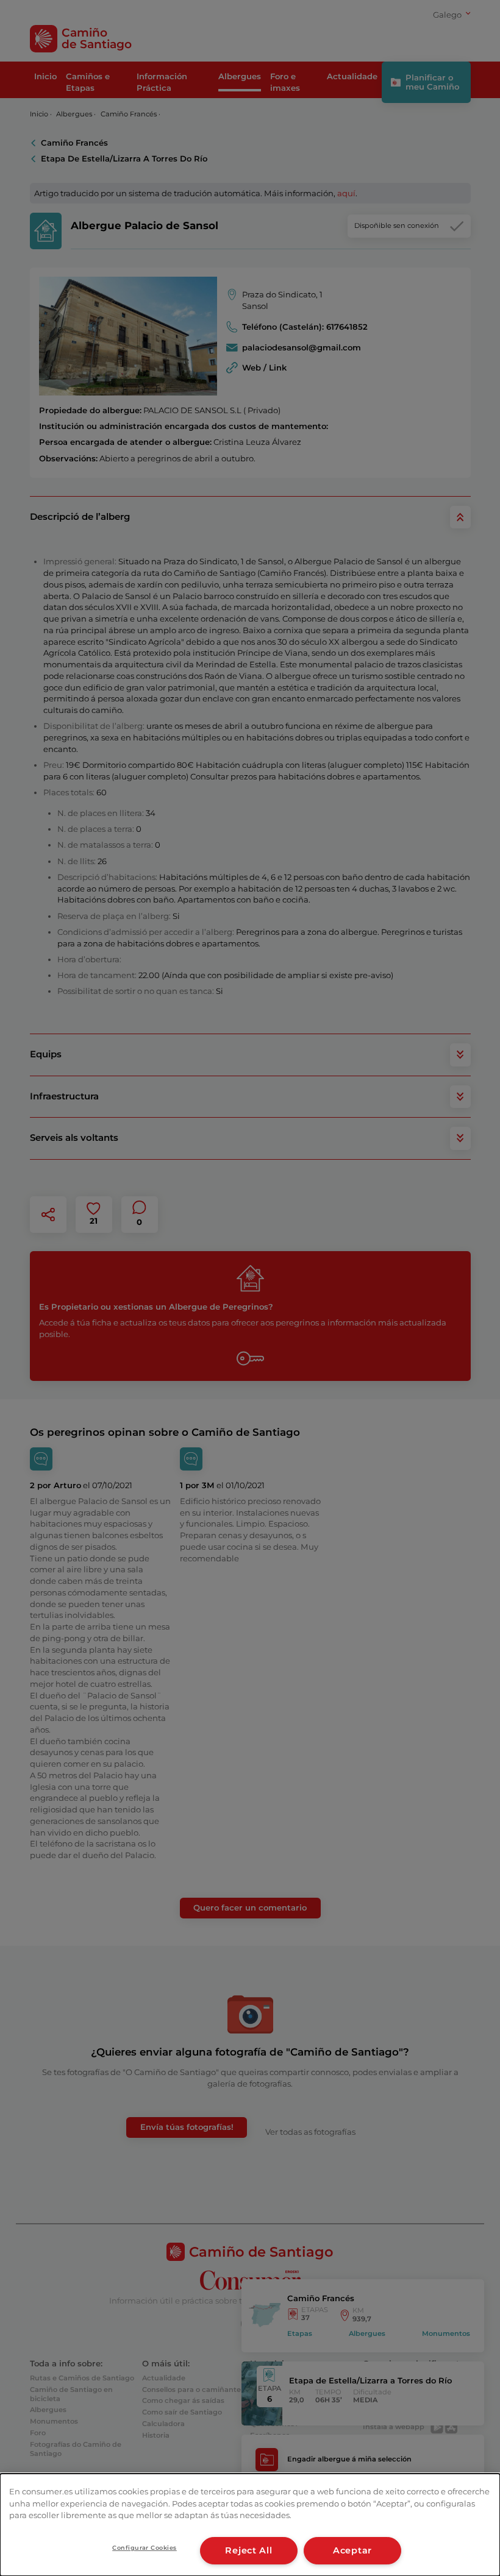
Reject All (248, 2550)
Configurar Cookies (145, 2548)
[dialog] (250, 2525)
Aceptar (352, 2550)
